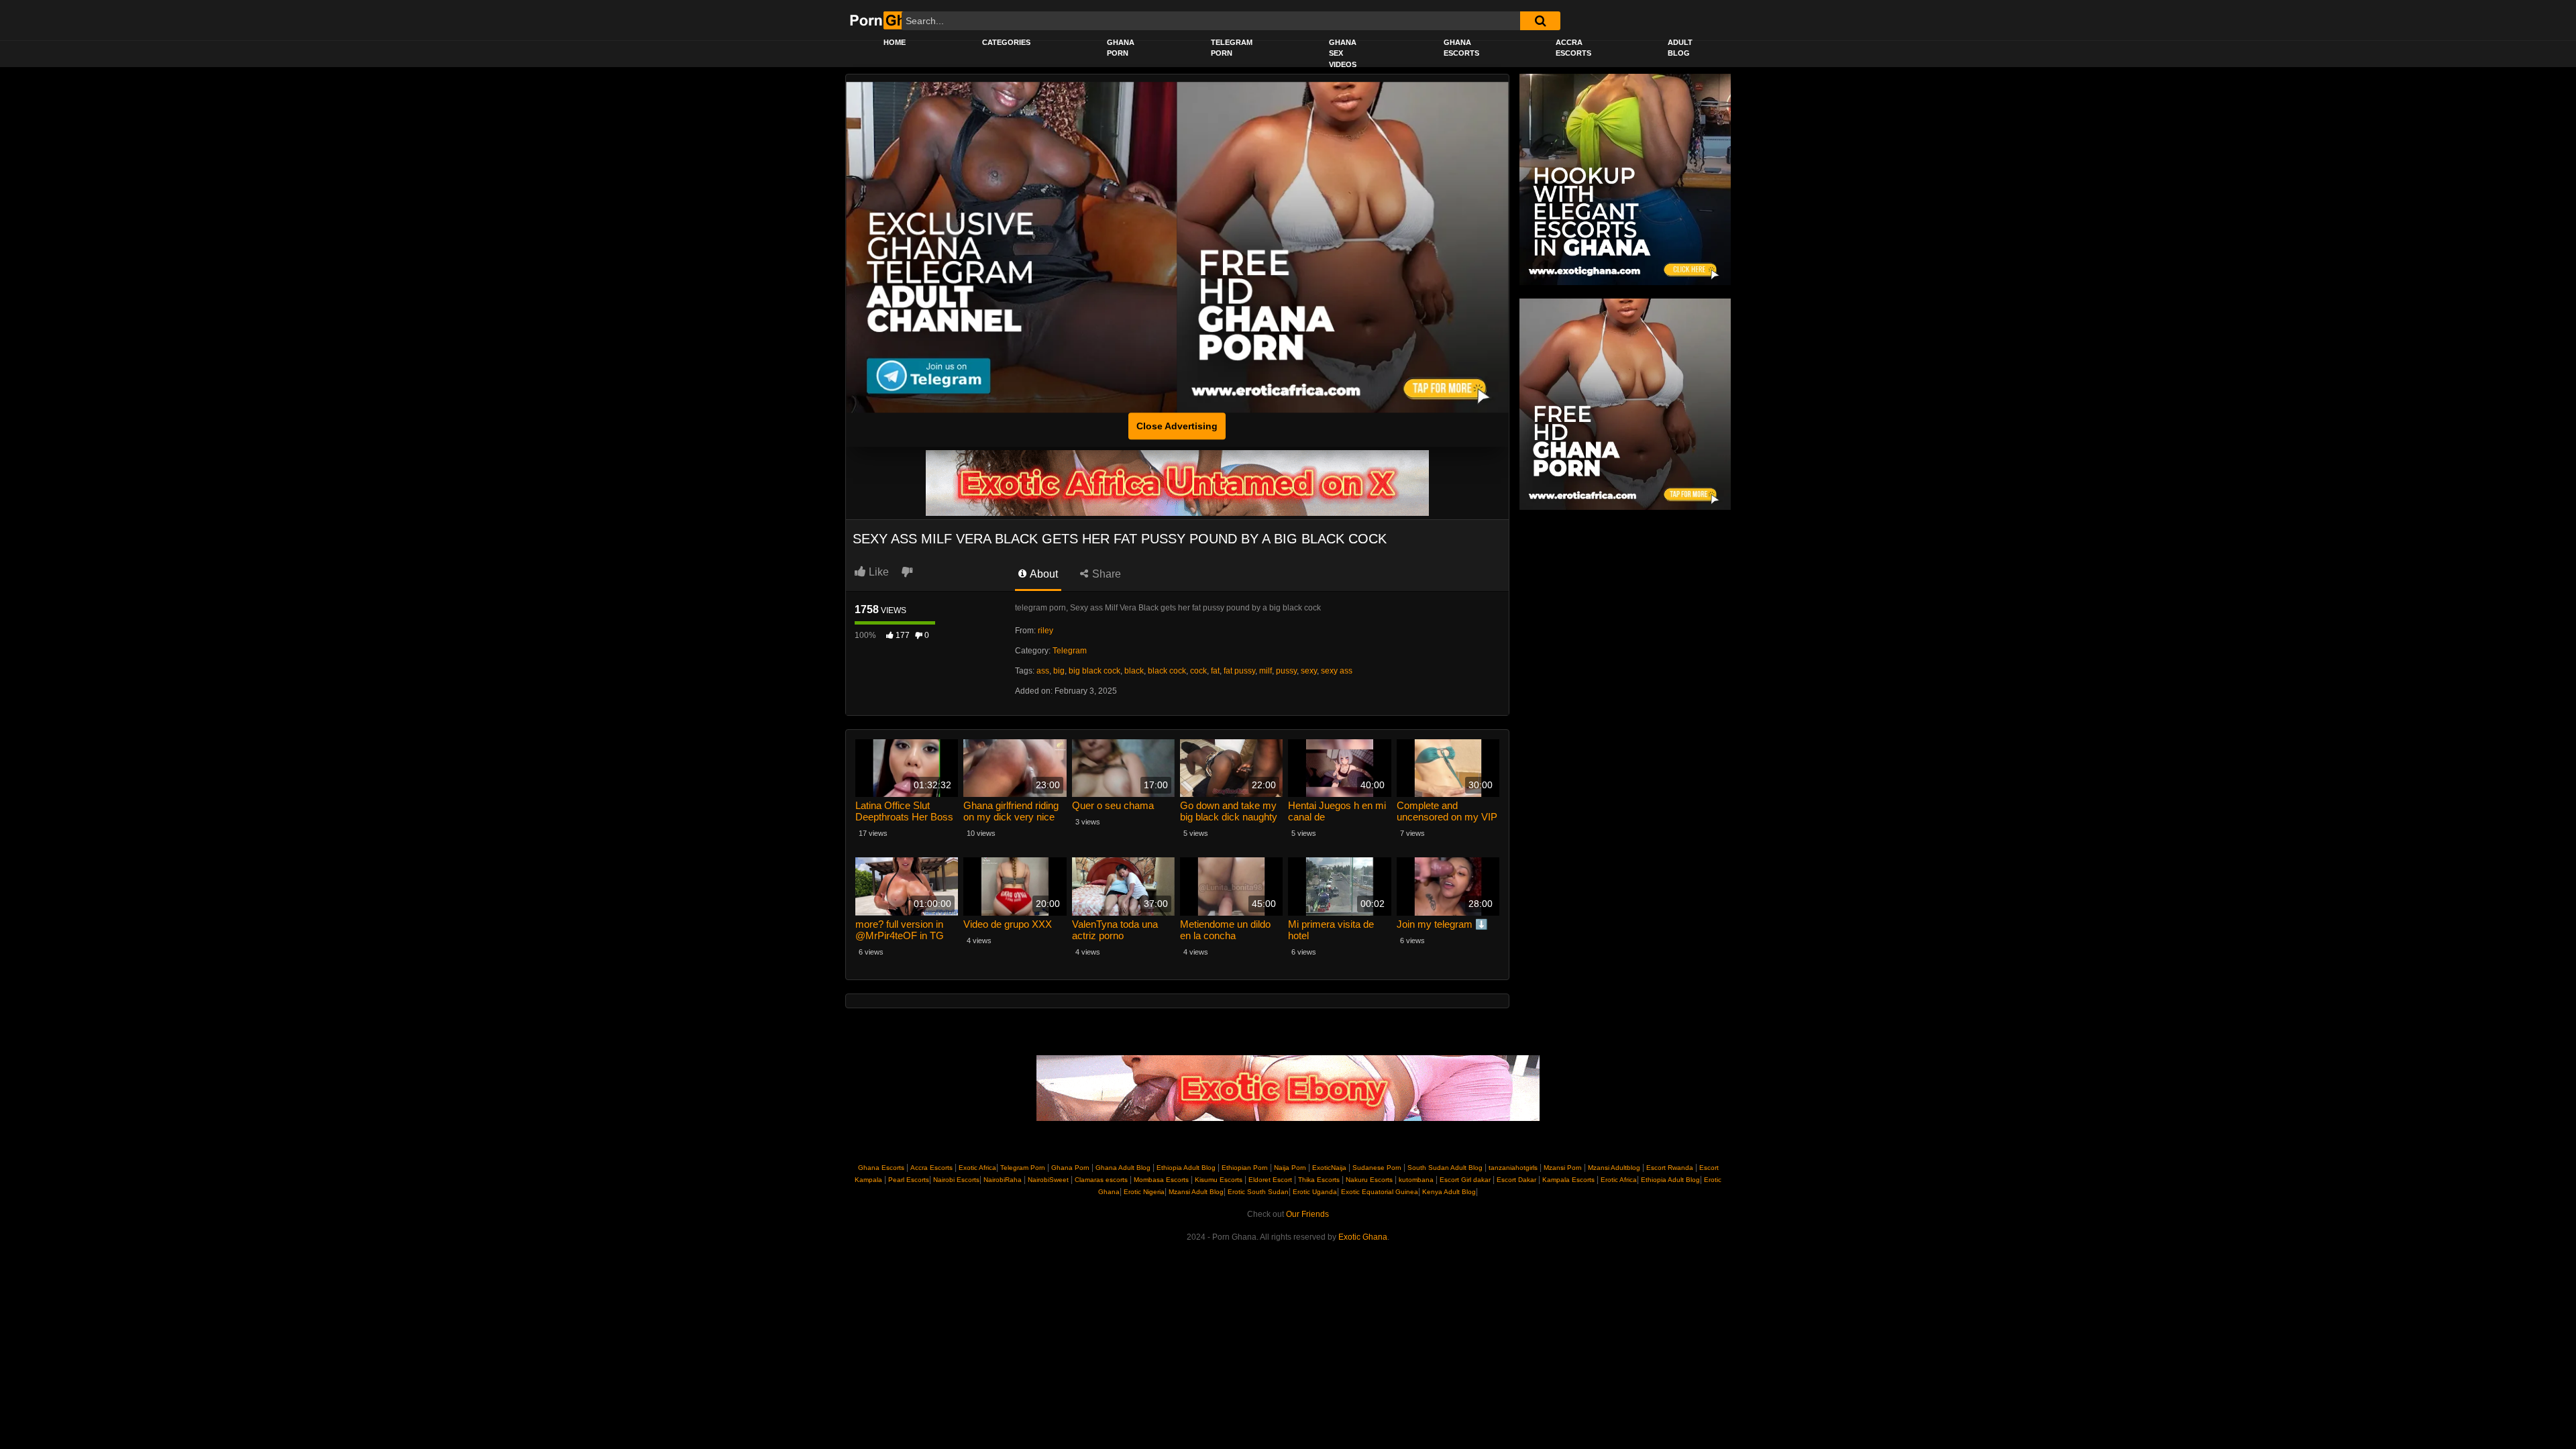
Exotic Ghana (1363, 1237)
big (1059, 671)
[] (1540, 21)
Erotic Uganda (1314, 1192)
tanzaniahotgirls (1513, 1168)
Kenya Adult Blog (1448, 1192)
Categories (1006, 42)
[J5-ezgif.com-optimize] (1177, 482)
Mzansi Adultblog (1614, 1168)
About (1043, 574)
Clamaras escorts (1101, 1180)
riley (1045, 631)
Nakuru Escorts (1369, 1180)
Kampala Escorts (1568, 1180)
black (1134, 671)
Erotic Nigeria (1143, 1192)
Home (895, 42)
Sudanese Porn (1377, 1168)
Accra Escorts (1573, 48)
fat (1215, 671)
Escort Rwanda (1670, 1168)
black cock (1167, 671)
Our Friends (1307, 1214)
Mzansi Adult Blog (1195, 1192)
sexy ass (1337, 671)
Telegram (1070, 651)
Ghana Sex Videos (1343, 53)
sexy (1309, 671)
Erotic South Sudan (1257, 1192)
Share (1105, 574)
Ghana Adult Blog (1123, 1168)
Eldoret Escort (1270, 1180)
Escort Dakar (1516, 1180)
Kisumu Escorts (1219, 1180)
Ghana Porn (1121, 48)
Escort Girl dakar (1465, 1180)
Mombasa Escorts (1161, 1180)
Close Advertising (1177, 426)
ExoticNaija (1329, 1168)
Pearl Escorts (909, 1180)
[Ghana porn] (1343, 248)
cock (1198, 671)
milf (1266, 671)
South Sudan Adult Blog (1445, 1168)
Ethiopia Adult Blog (1186, 1168)
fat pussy (1239, 671)
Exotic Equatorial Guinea (1379, 1192)
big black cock (1094, 671)
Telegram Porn (1232, 48)
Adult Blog (1680, 48)
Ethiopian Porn (1245, 1168)
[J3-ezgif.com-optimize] (1288, 1088)
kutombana (1416, 1180)
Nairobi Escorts (956, 1180)
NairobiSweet (1048, 1180)
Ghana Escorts (1461, 48)
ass (1043, 671)
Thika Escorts (1319, 1180)
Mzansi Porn (1563, 1168)
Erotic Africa (1618, 1180)
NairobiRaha (1003, 1180)
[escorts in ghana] (1625, 179)
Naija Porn (1290, 1168)
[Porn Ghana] (891, 20)
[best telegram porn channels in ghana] (1012, 248)
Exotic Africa (977, 1168)
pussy (1286, 671)
